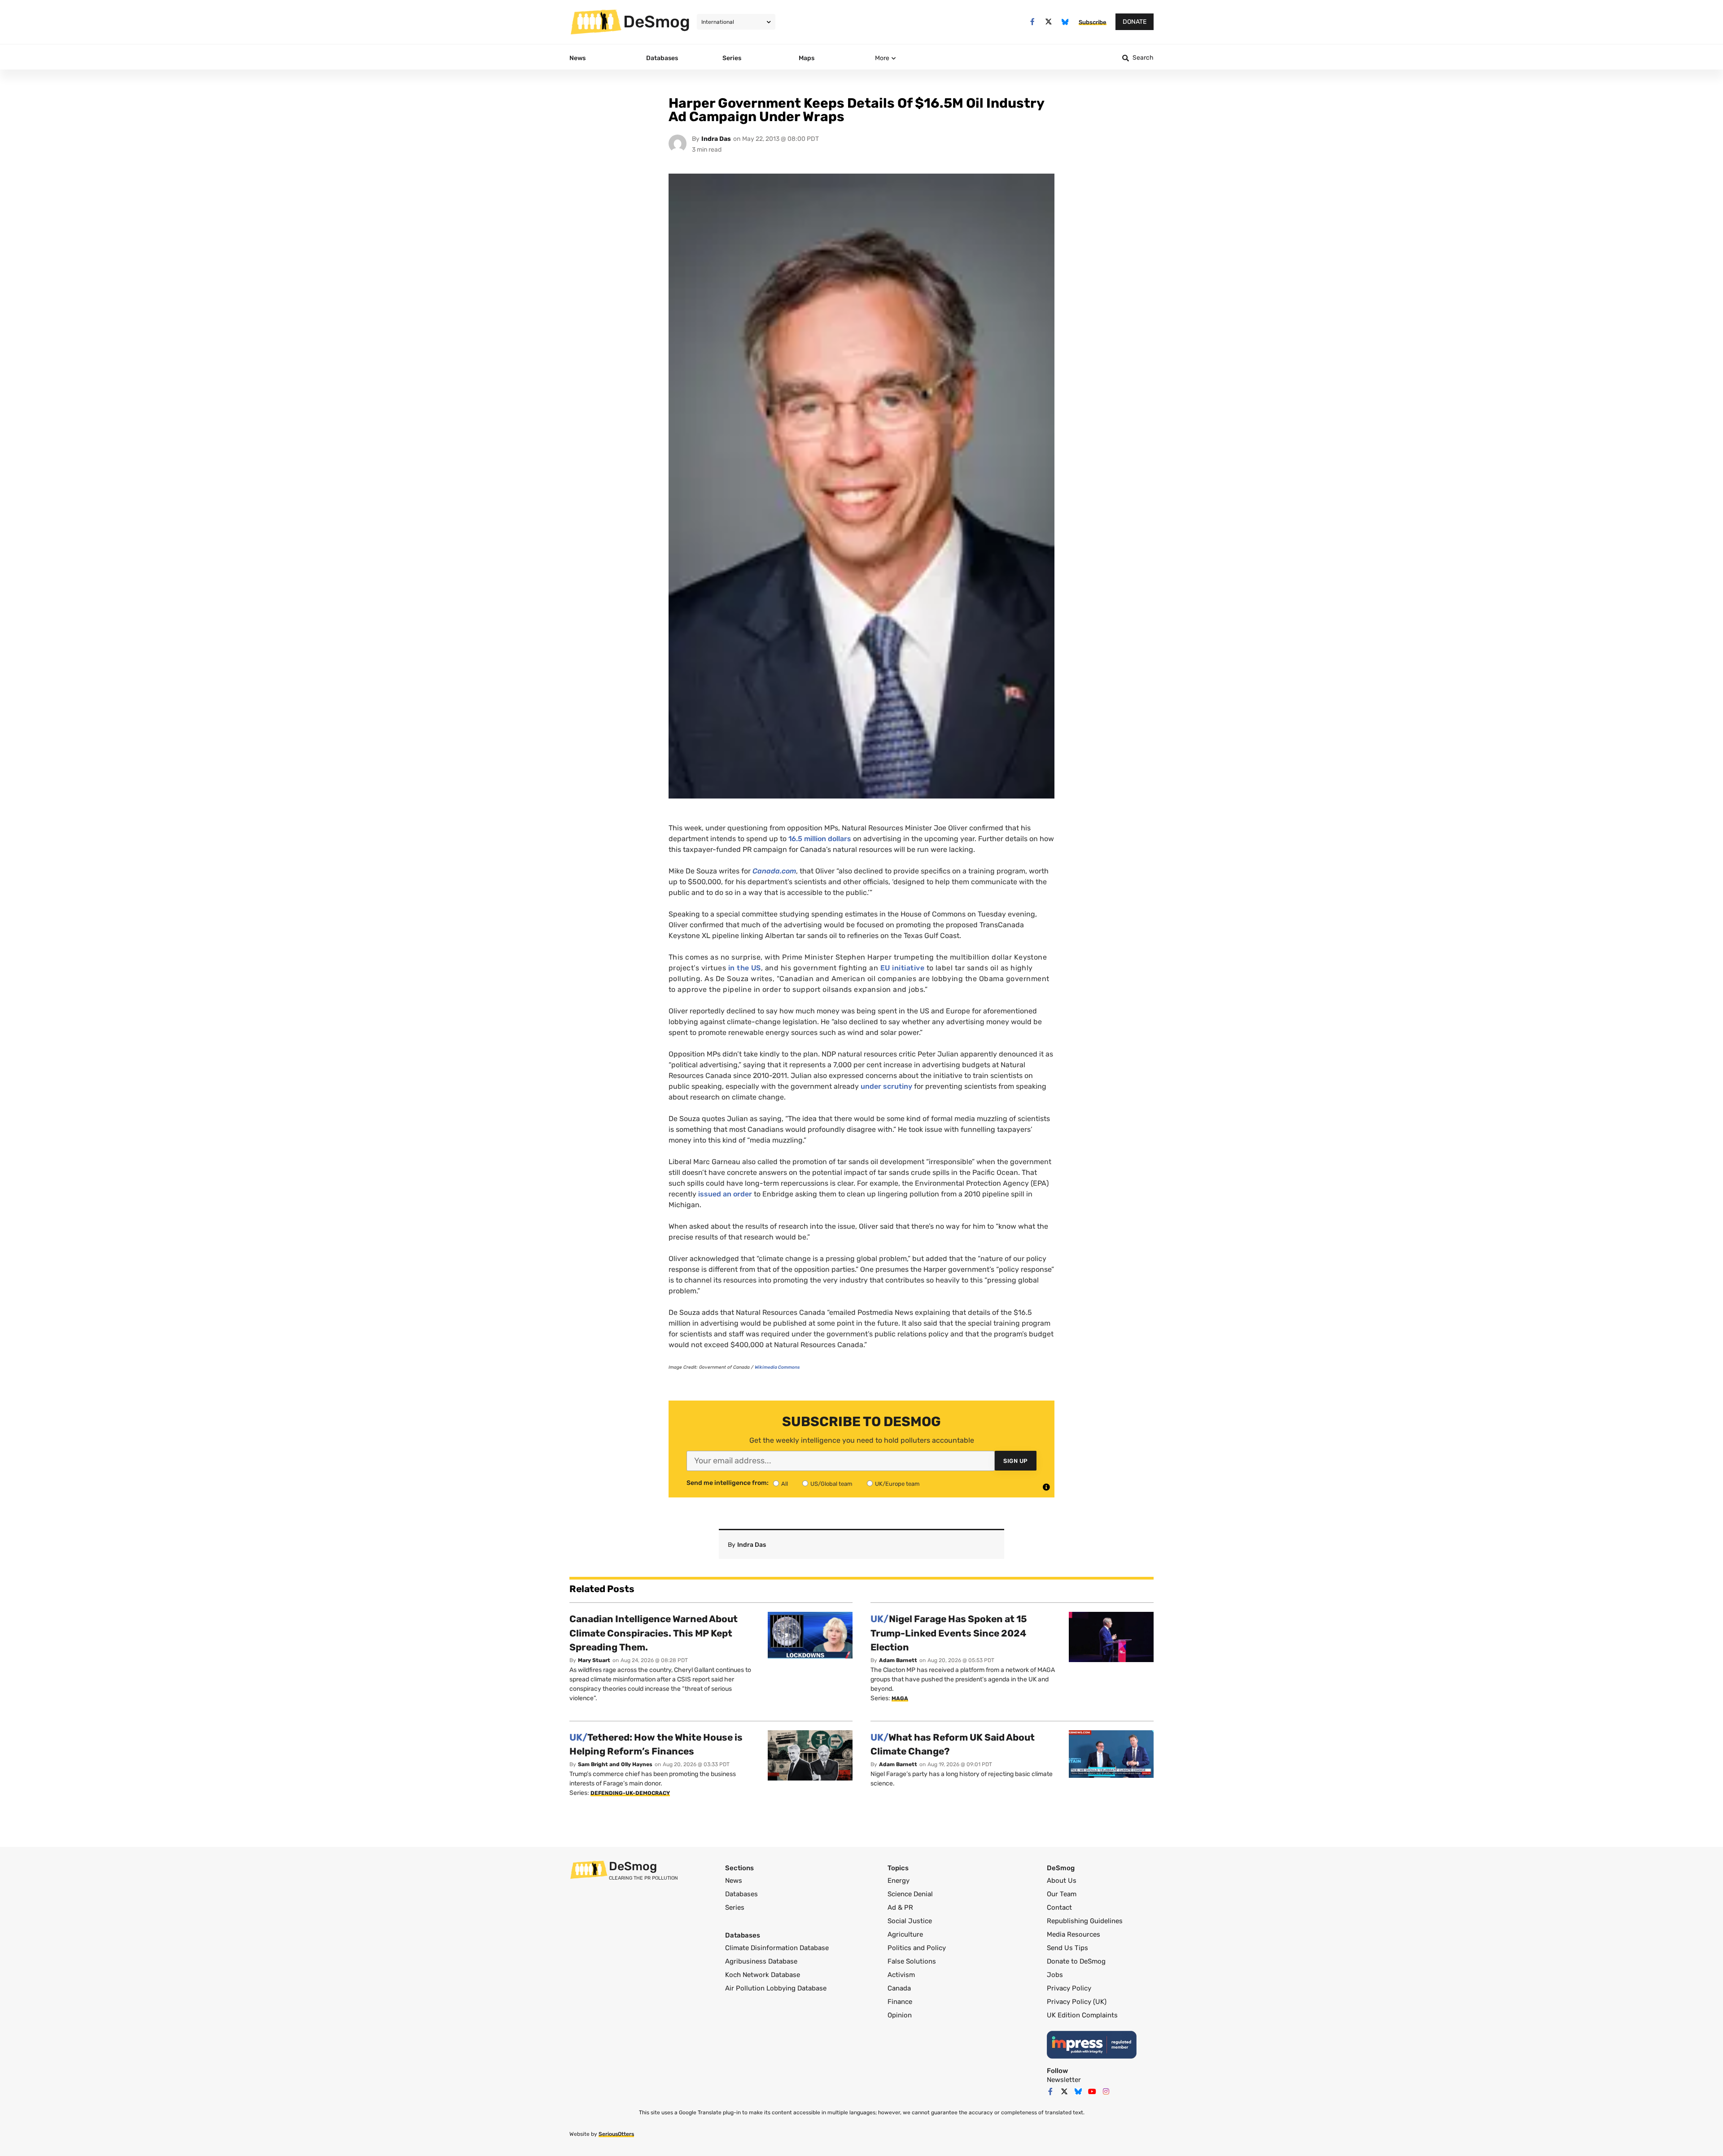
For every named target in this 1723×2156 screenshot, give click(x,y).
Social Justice (910, 1921)
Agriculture (905, 1934)
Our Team (1062, 1894)
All (785, 1484)
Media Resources (1074, 1934)
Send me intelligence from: (728, 1483)
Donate (1135, 22)
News (734, 1881)
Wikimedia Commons (777, 1367)
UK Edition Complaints (1082, 2015)
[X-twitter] (1049, 22)
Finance (900, 2002)
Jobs (1055, 1975)
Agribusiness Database (761, 1961)
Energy (899, 1881)
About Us (1062, 1881)
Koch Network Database (763, 1975)
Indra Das (716, 139)
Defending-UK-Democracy (630, 1793)
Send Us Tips (1067, 1948)
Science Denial (910, 1894)
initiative (902, 968)
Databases (741, 1894)
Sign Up (1016, 1461)
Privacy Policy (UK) (1077, 2002)
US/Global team (831, 1484)
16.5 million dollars (820, 839)
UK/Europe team (897, 1484)
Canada (899, 1988)
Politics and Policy (917, 1948)
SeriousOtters (616, 2134)
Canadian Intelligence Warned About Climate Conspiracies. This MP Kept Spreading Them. (654, 1633)
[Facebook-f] (1032, 22)
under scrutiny (886, 1086)
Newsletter (1064, 2080)
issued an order (725, 1194)
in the (745, 968)
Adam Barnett (898, 1660)
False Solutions (912, 1961)
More (882, 58)
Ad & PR (900, 1907)
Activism (901, 1975)
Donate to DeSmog (1076, 1961)
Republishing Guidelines (1085, 1921)
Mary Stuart (594, 1660)
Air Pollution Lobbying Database (776, 1988)
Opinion (900, 2015)
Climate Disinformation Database (777, 1948)
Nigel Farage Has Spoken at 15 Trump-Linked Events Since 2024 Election (949, 1633)
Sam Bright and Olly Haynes (615, 1764)
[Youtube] (1092, 2091)
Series (735, 1907)
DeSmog (657, 22)
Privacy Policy (1069, 1988)
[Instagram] (1106, 2091)
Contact (1059, 1907)
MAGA (900, 1698)
